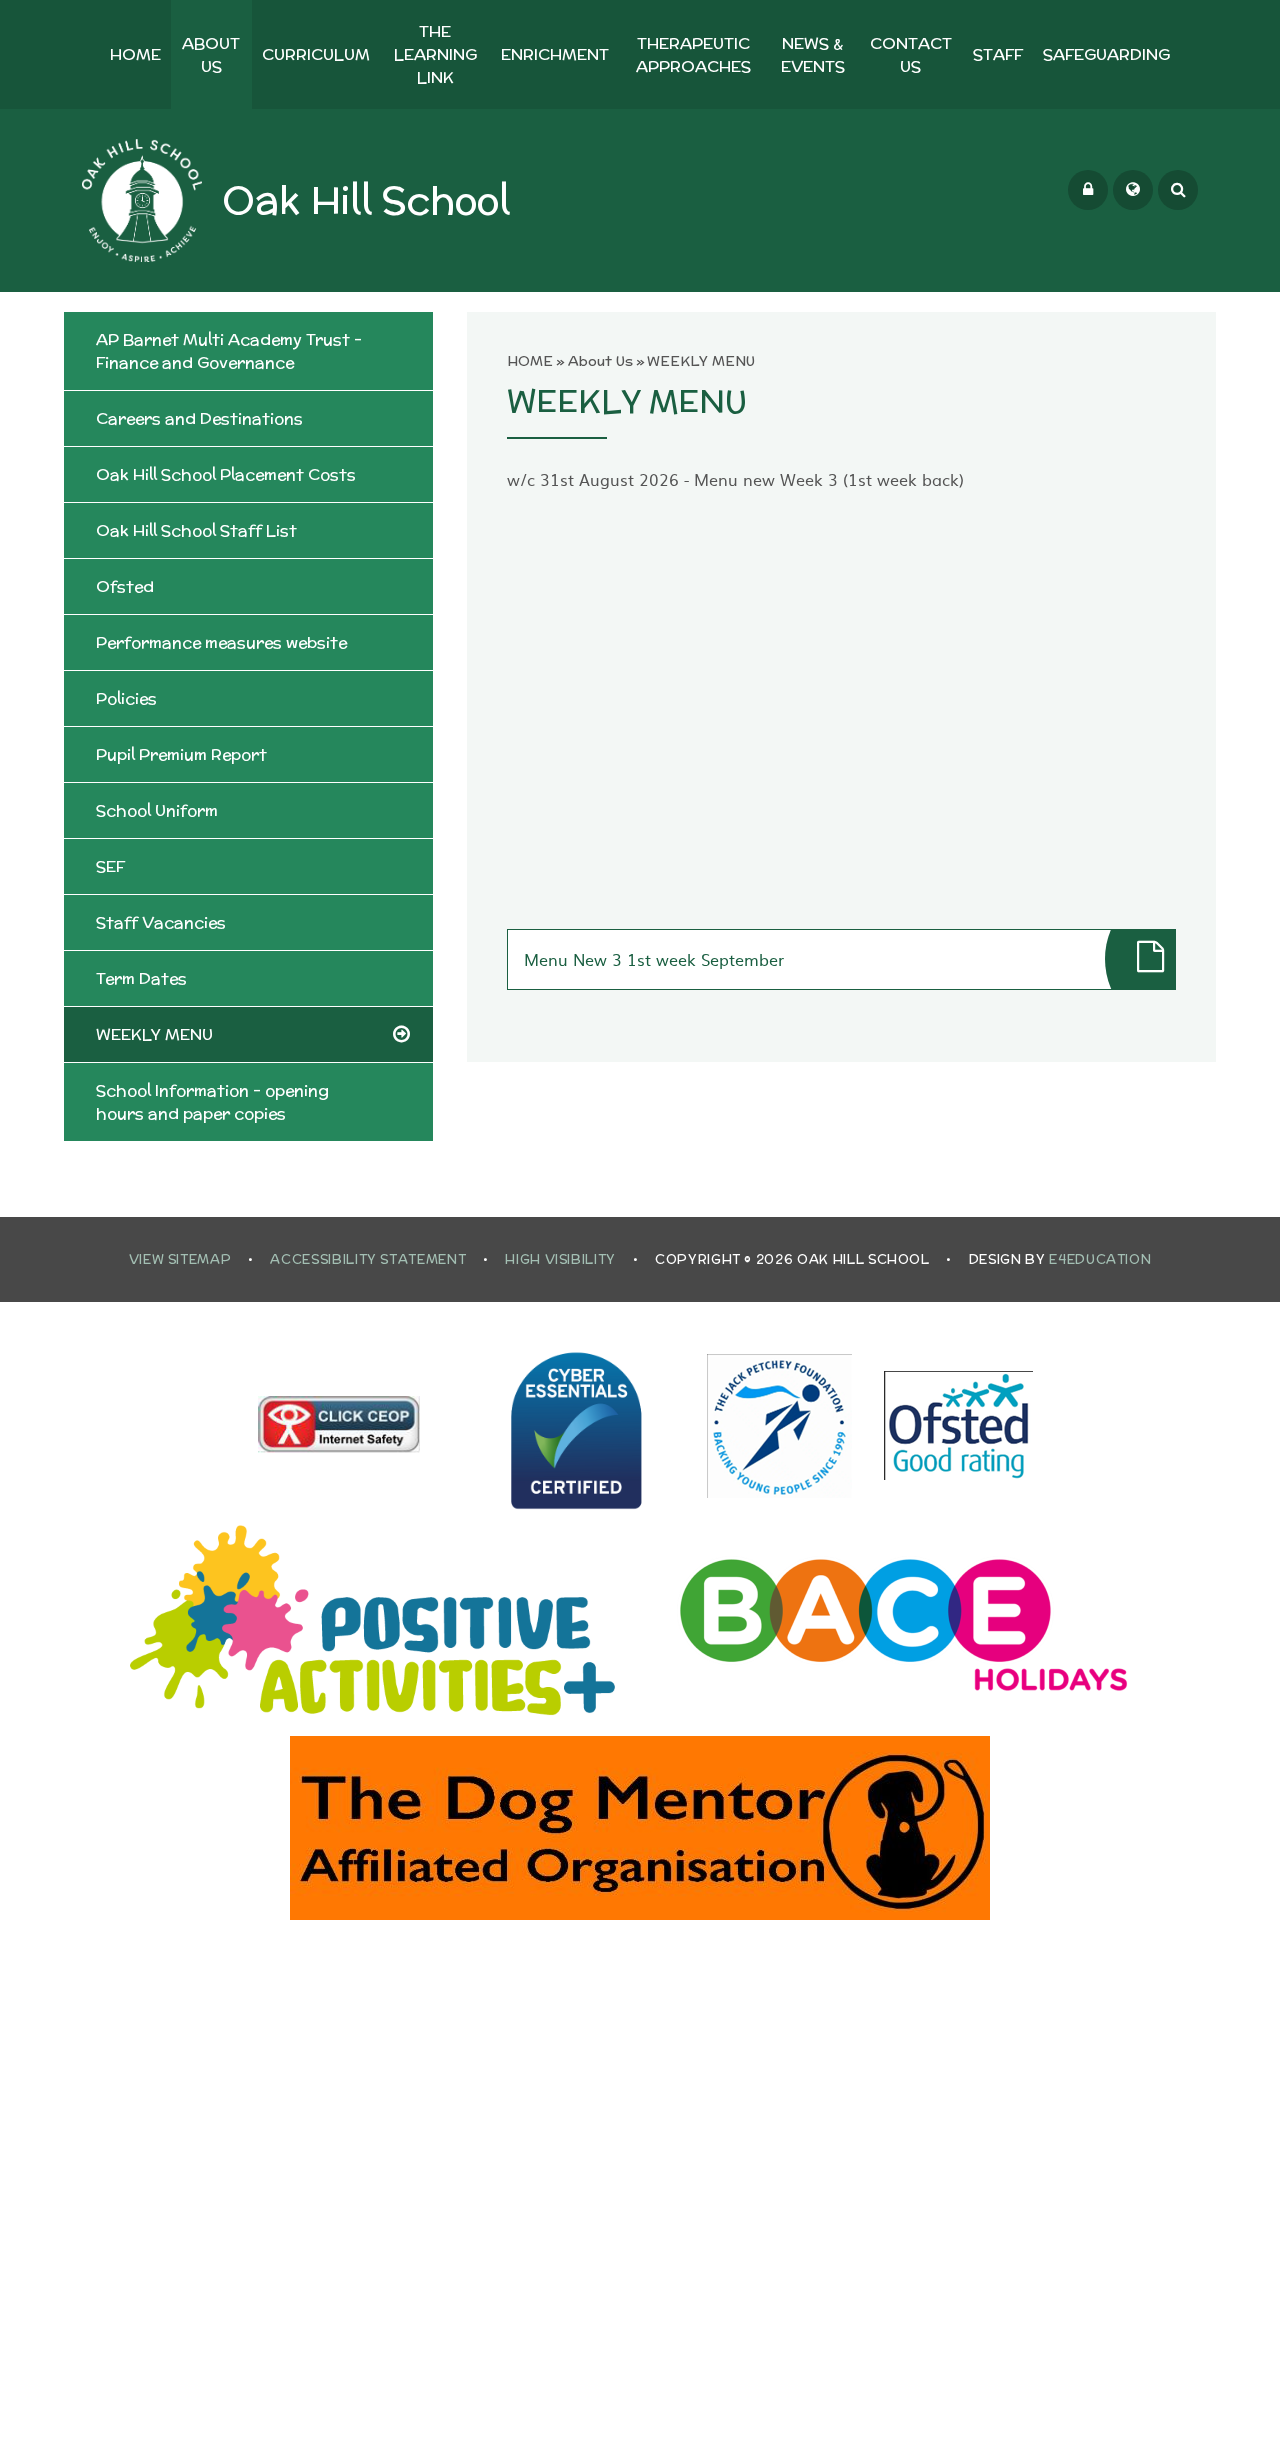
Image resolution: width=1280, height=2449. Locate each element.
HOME (530, 361)
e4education (1100, 1259)
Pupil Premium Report (181, 754)
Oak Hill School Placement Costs (226, 474)
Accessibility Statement (368, 1259)
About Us (600, 361)
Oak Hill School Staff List (196, 530)
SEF (110, 866)
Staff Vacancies (161, 922)
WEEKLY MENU (701, 361)
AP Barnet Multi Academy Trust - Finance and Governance (229, 351)
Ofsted (125, 586)
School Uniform (157, 810)
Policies (126, 698)
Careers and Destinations (199, 418)
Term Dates (141, 978)
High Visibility (560, 1259)
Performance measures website (221, 642)
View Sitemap (180, 1259)
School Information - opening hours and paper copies (212, 1102)
